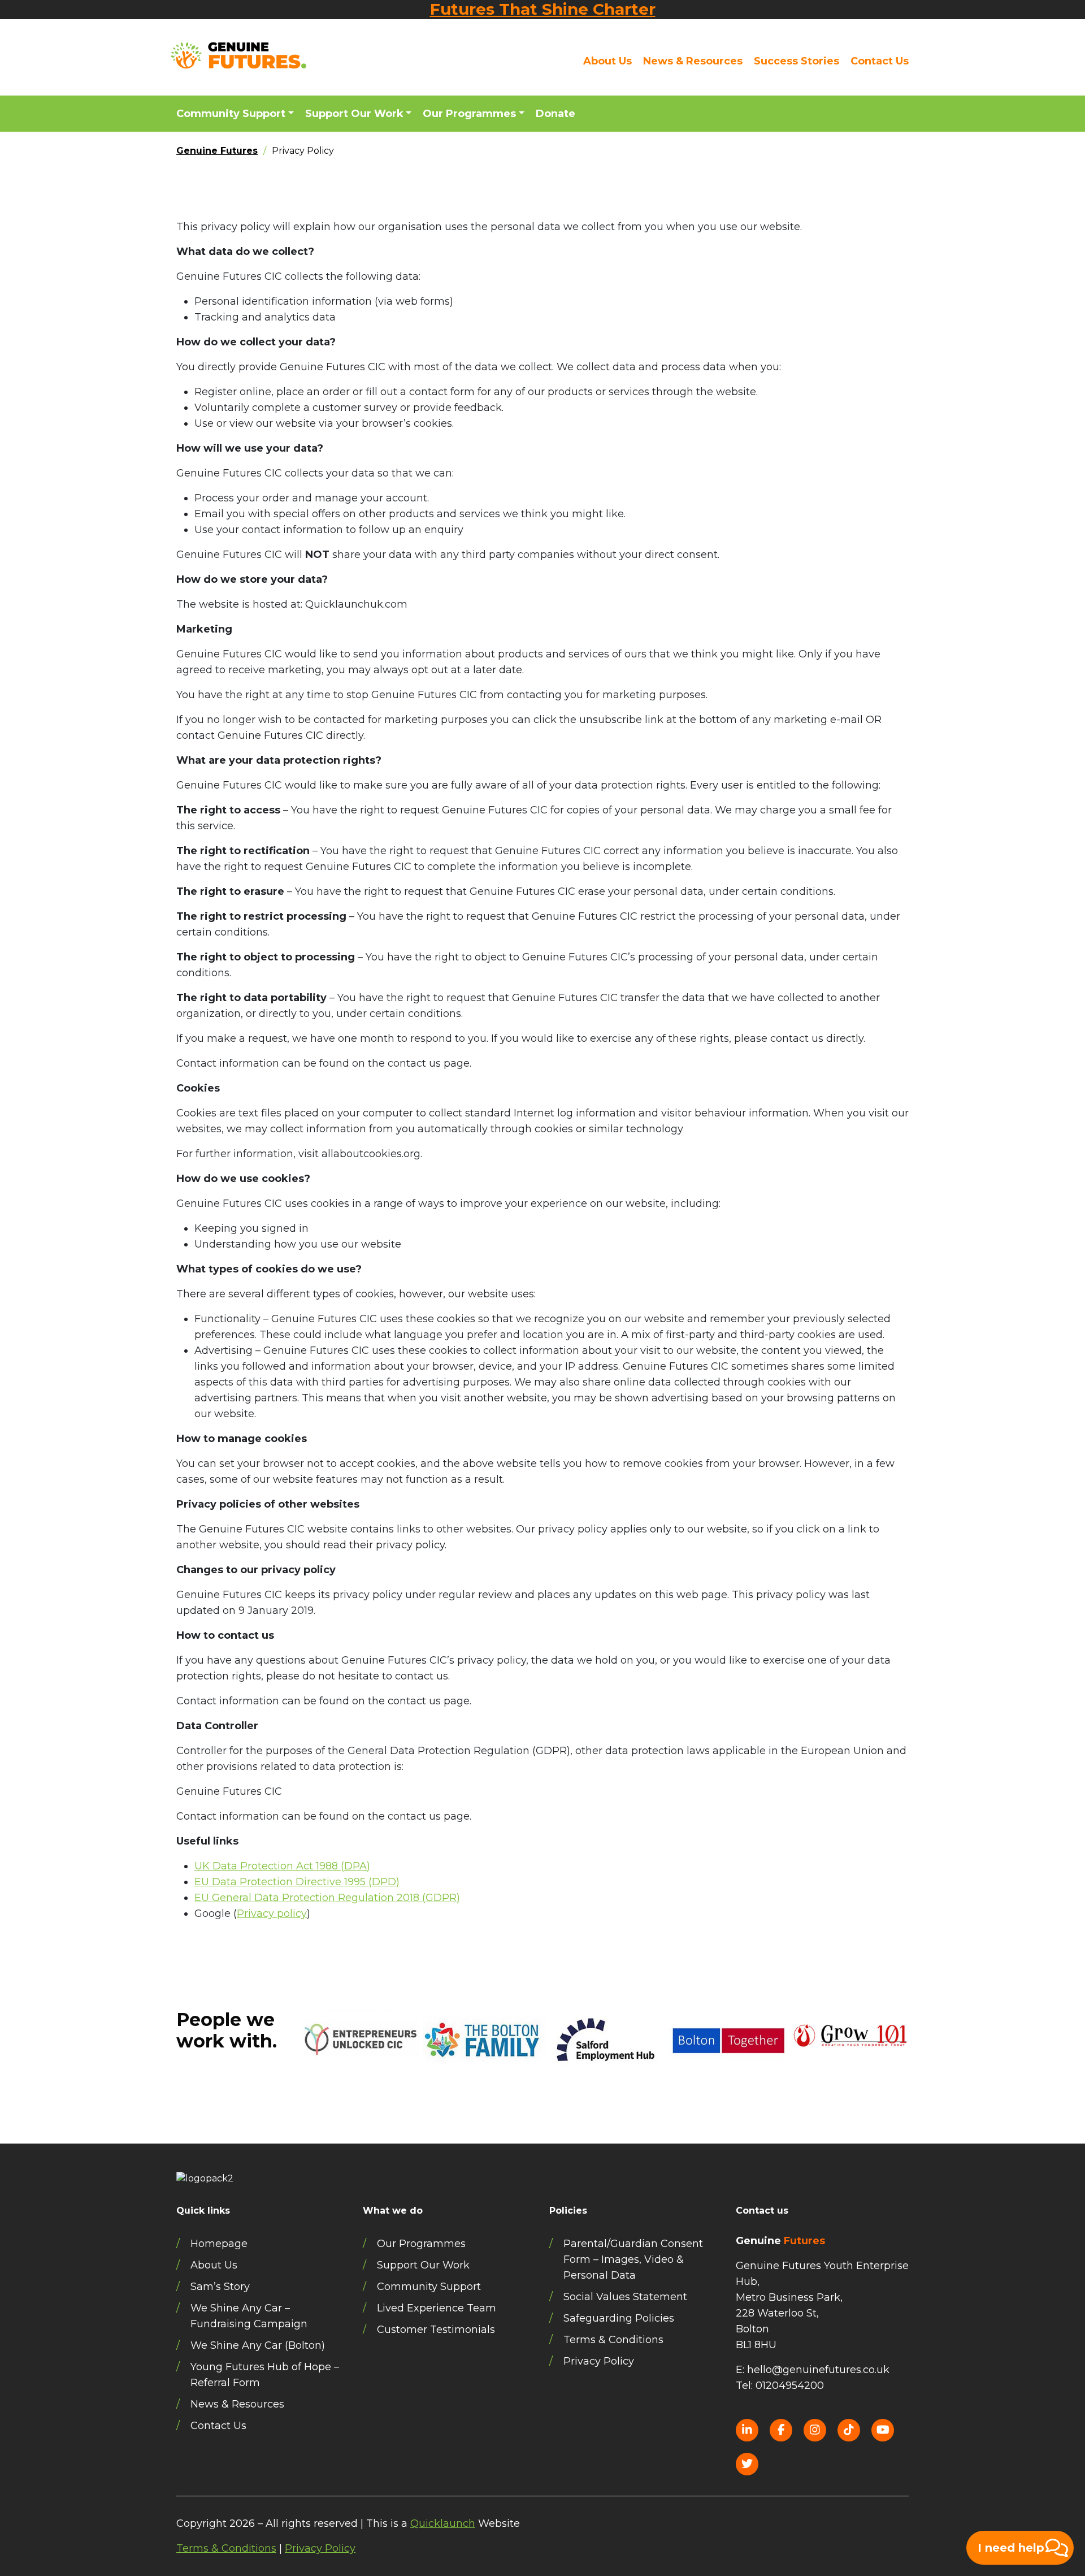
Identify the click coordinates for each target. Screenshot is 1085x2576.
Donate (555, 114)
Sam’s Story (220, 2287)
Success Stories (797, 61)
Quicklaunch (443, 2523)
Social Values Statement (625, 2297)
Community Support (231, 114)
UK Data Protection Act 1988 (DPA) (282, 1866)
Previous (292, 2072)
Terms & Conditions (613, 2340)
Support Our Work (354, 114)
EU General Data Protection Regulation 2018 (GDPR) (327, 1898)
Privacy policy (272, 1913)
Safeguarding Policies (619, 2318)
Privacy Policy (599, 2361)
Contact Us (880, 61)
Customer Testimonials (436, 2330)
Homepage (219, 2244)
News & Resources (693, 61)
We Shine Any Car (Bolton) (258, 2345)
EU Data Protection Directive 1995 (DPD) (297, 1882)
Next (917, 2072)
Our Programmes (469, 114)
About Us (607, 61)
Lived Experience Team (437, 2308)
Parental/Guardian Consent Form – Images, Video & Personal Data (633, 2259)
